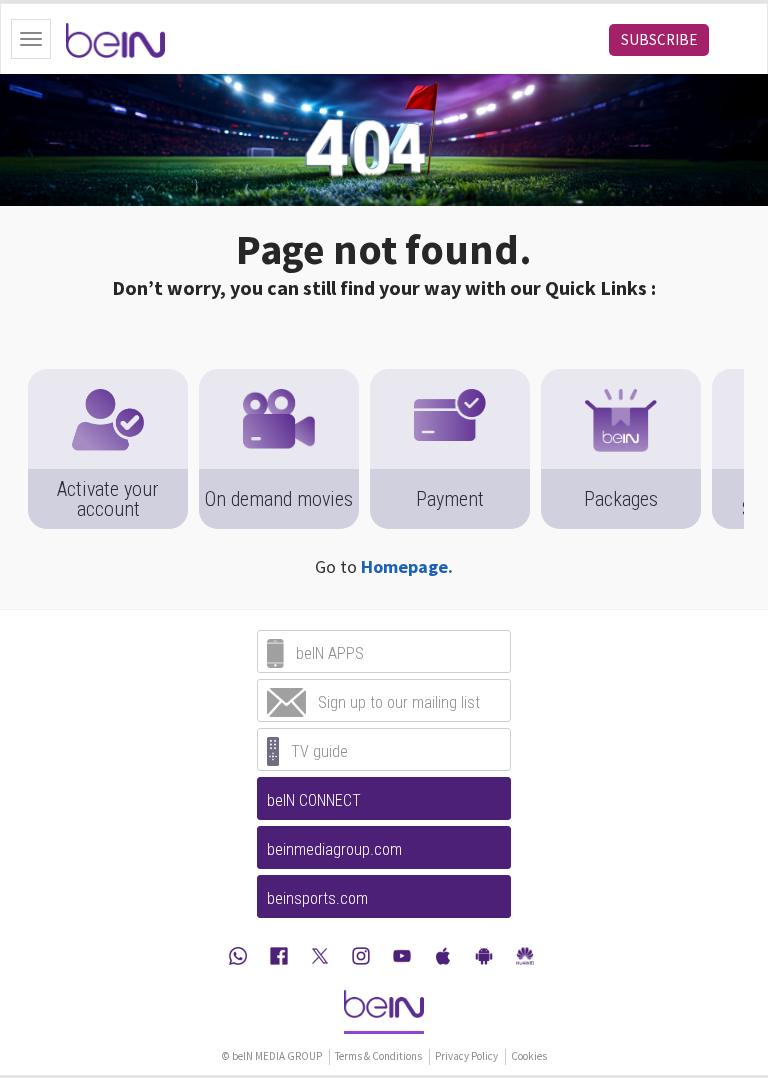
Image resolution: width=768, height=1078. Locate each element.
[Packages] (621, 379)
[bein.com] (384, 1010)
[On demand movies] (279, 379)
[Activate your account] (108, 379)
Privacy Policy (466, 1056)
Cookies (529, 1056)
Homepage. (407, 566)
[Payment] (450, 379)
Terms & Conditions (378, 1056)
